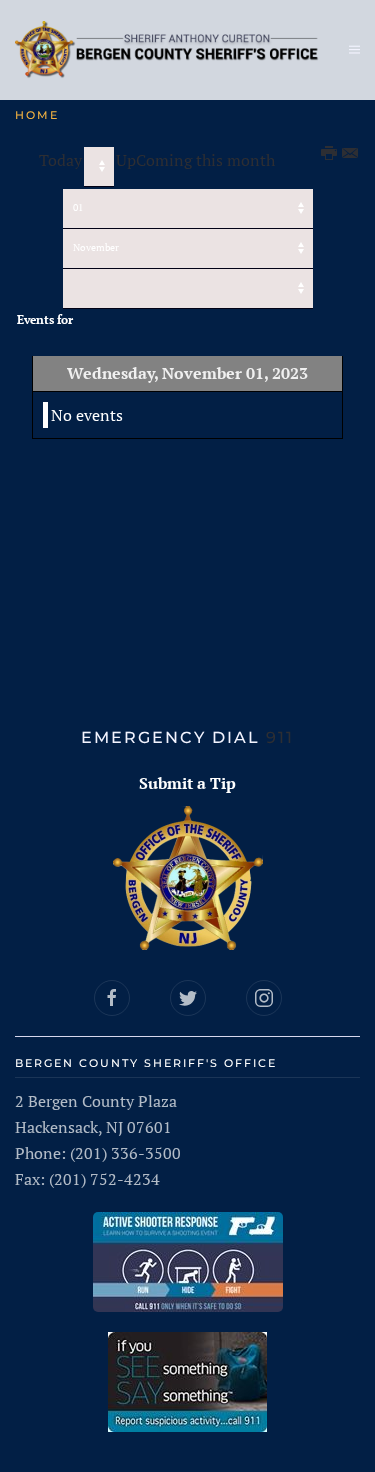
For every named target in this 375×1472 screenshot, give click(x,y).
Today (60, 160)
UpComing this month (195, 160)
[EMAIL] (351, 154)
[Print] (330, 154)
